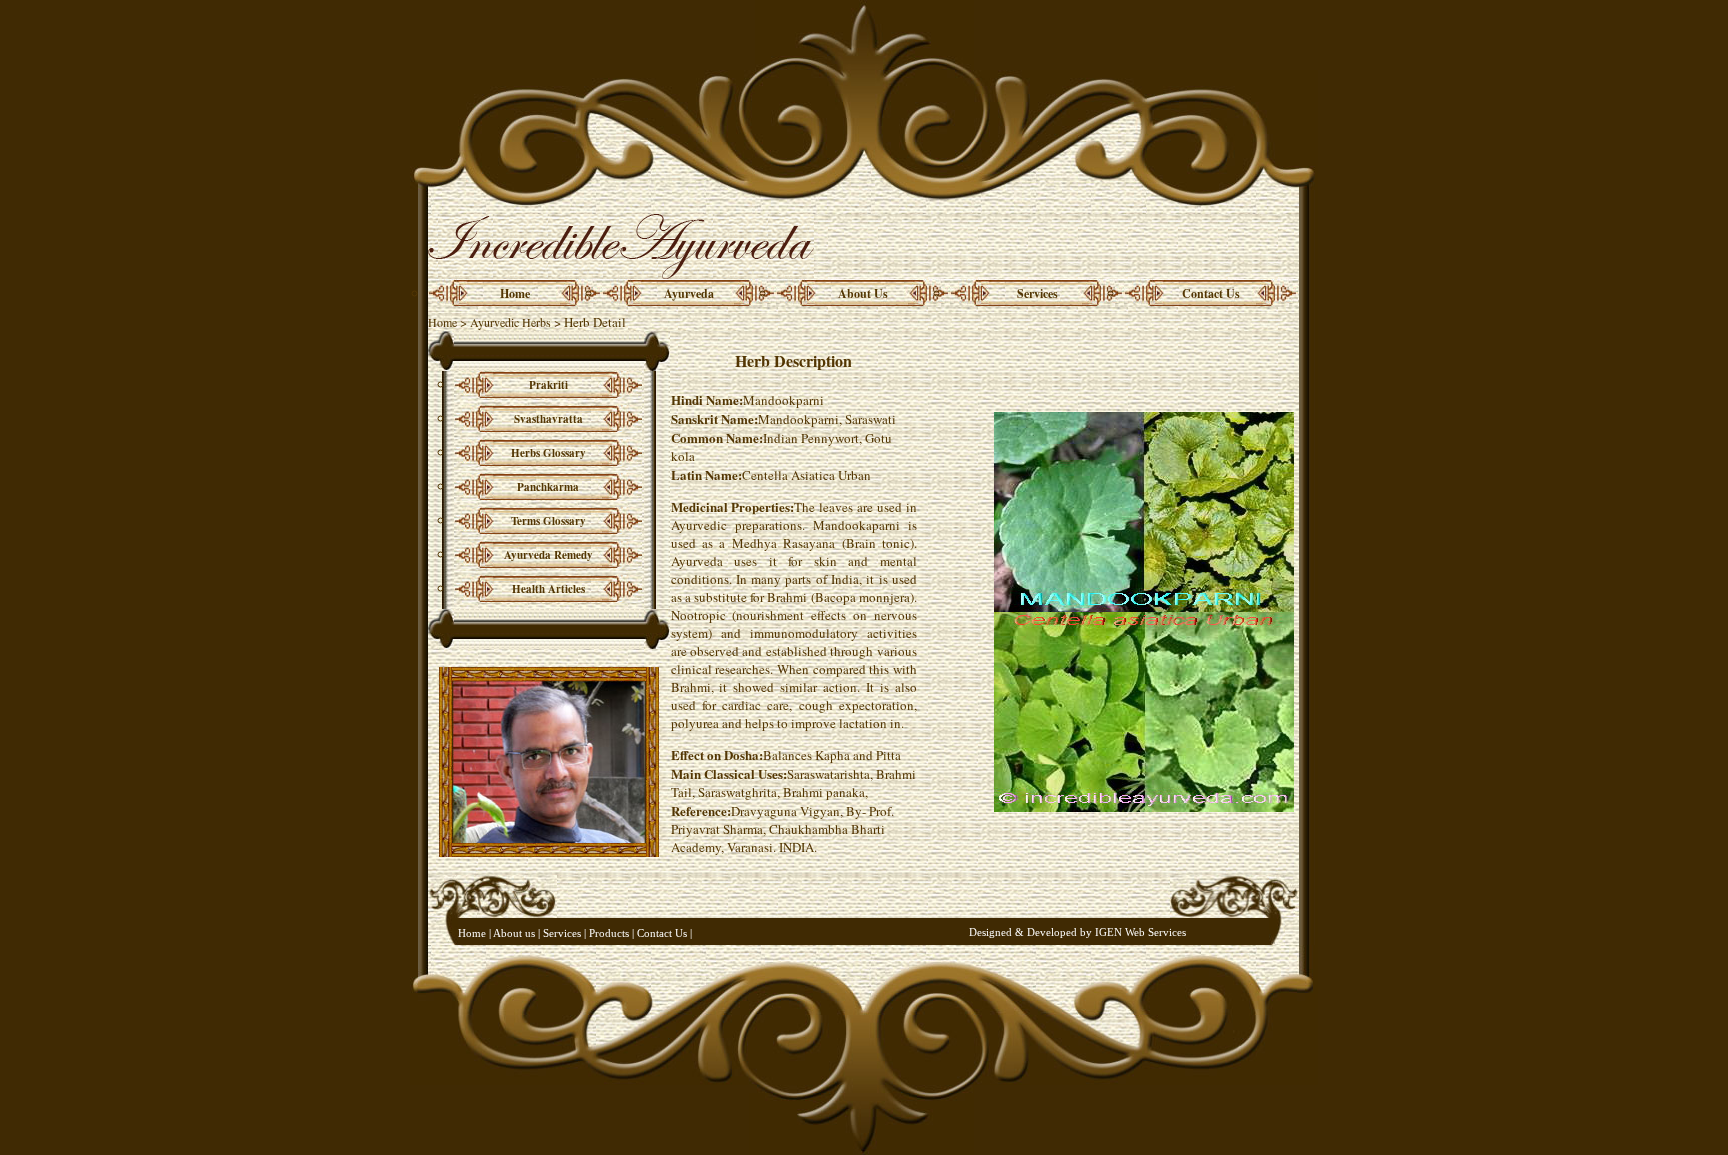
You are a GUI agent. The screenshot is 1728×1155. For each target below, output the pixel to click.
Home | (474, 933)
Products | (613, 933)
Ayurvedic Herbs (510, 322)
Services (1037, 293)
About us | (515, 933)
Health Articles (548, 589)
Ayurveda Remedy (548, 555)
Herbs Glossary (548, 453)
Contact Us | (664, 933)
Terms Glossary (548, 521)
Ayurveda (689, 293)
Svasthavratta (548, 419)
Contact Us (1211, 293)
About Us (863, 293)
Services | (564, 933)
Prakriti (548, 385)
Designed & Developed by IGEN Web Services (1077, 932)
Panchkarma (548, 487)
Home (515, 293)
